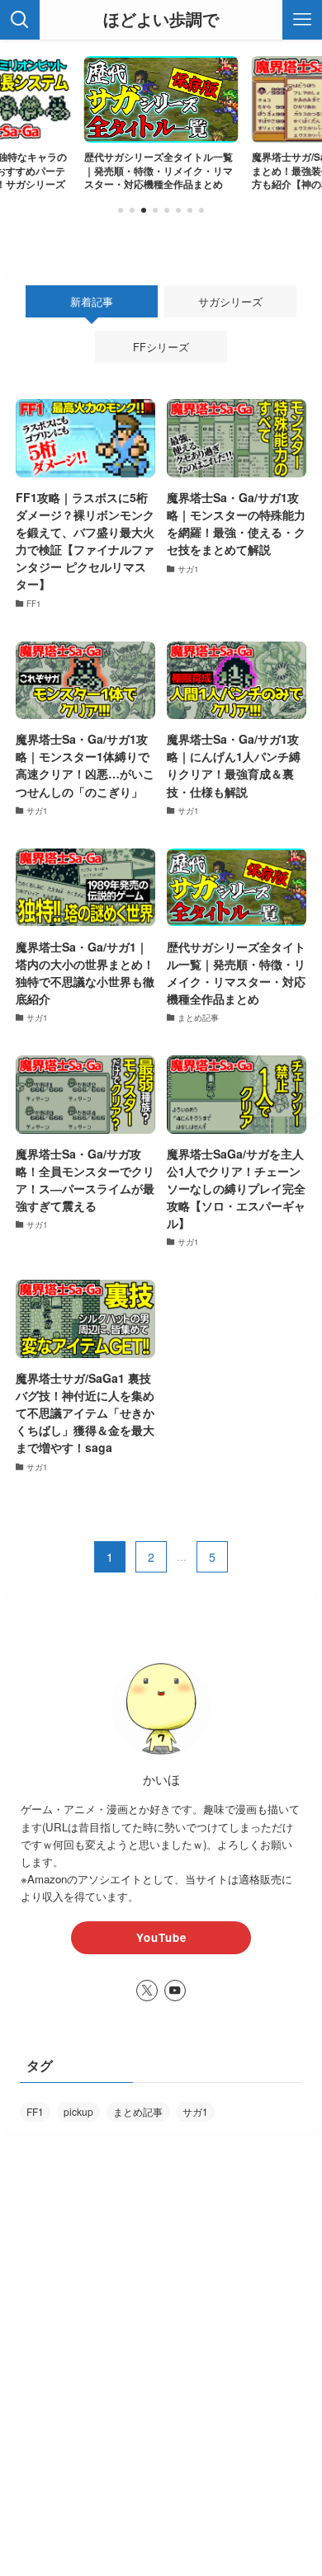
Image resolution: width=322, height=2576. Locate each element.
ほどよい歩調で (161, 20)
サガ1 (195, 2111)
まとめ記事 (138, 2111)
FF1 (35, 2111)
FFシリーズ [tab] (161, 347)
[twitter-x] (147, 1991)
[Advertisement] (161, 2332)
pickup (78, 2111)
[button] (121, 210)
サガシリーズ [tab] (230, 301)
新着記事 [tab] (92, 301)
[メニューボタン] (302, 20)
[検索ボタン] (20, 20)
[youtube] (175, 1991)
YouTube (161, 1937)
